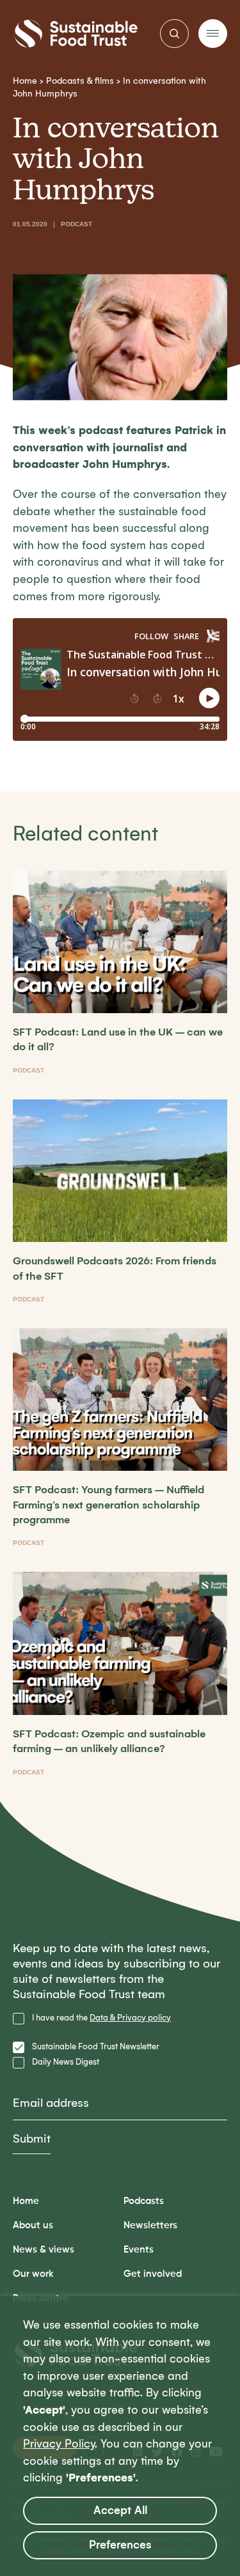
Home (25, 81)
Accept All (120, 2510)
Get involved (153, 2274)
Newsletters (150, 2225)
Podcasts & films (80, 81)
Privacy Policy (59, 2444)
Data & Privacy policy (130, 2018)
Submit (32, 2139)
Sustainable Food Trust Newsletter (96, 2046)
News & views (44, 2250)
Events (139, 2250)
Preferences (120, 2545)
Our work (33, 2274)
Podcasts (144, 2201)
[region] (120, 2436)
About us (33, 2225)
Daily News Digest (66, 2062)
